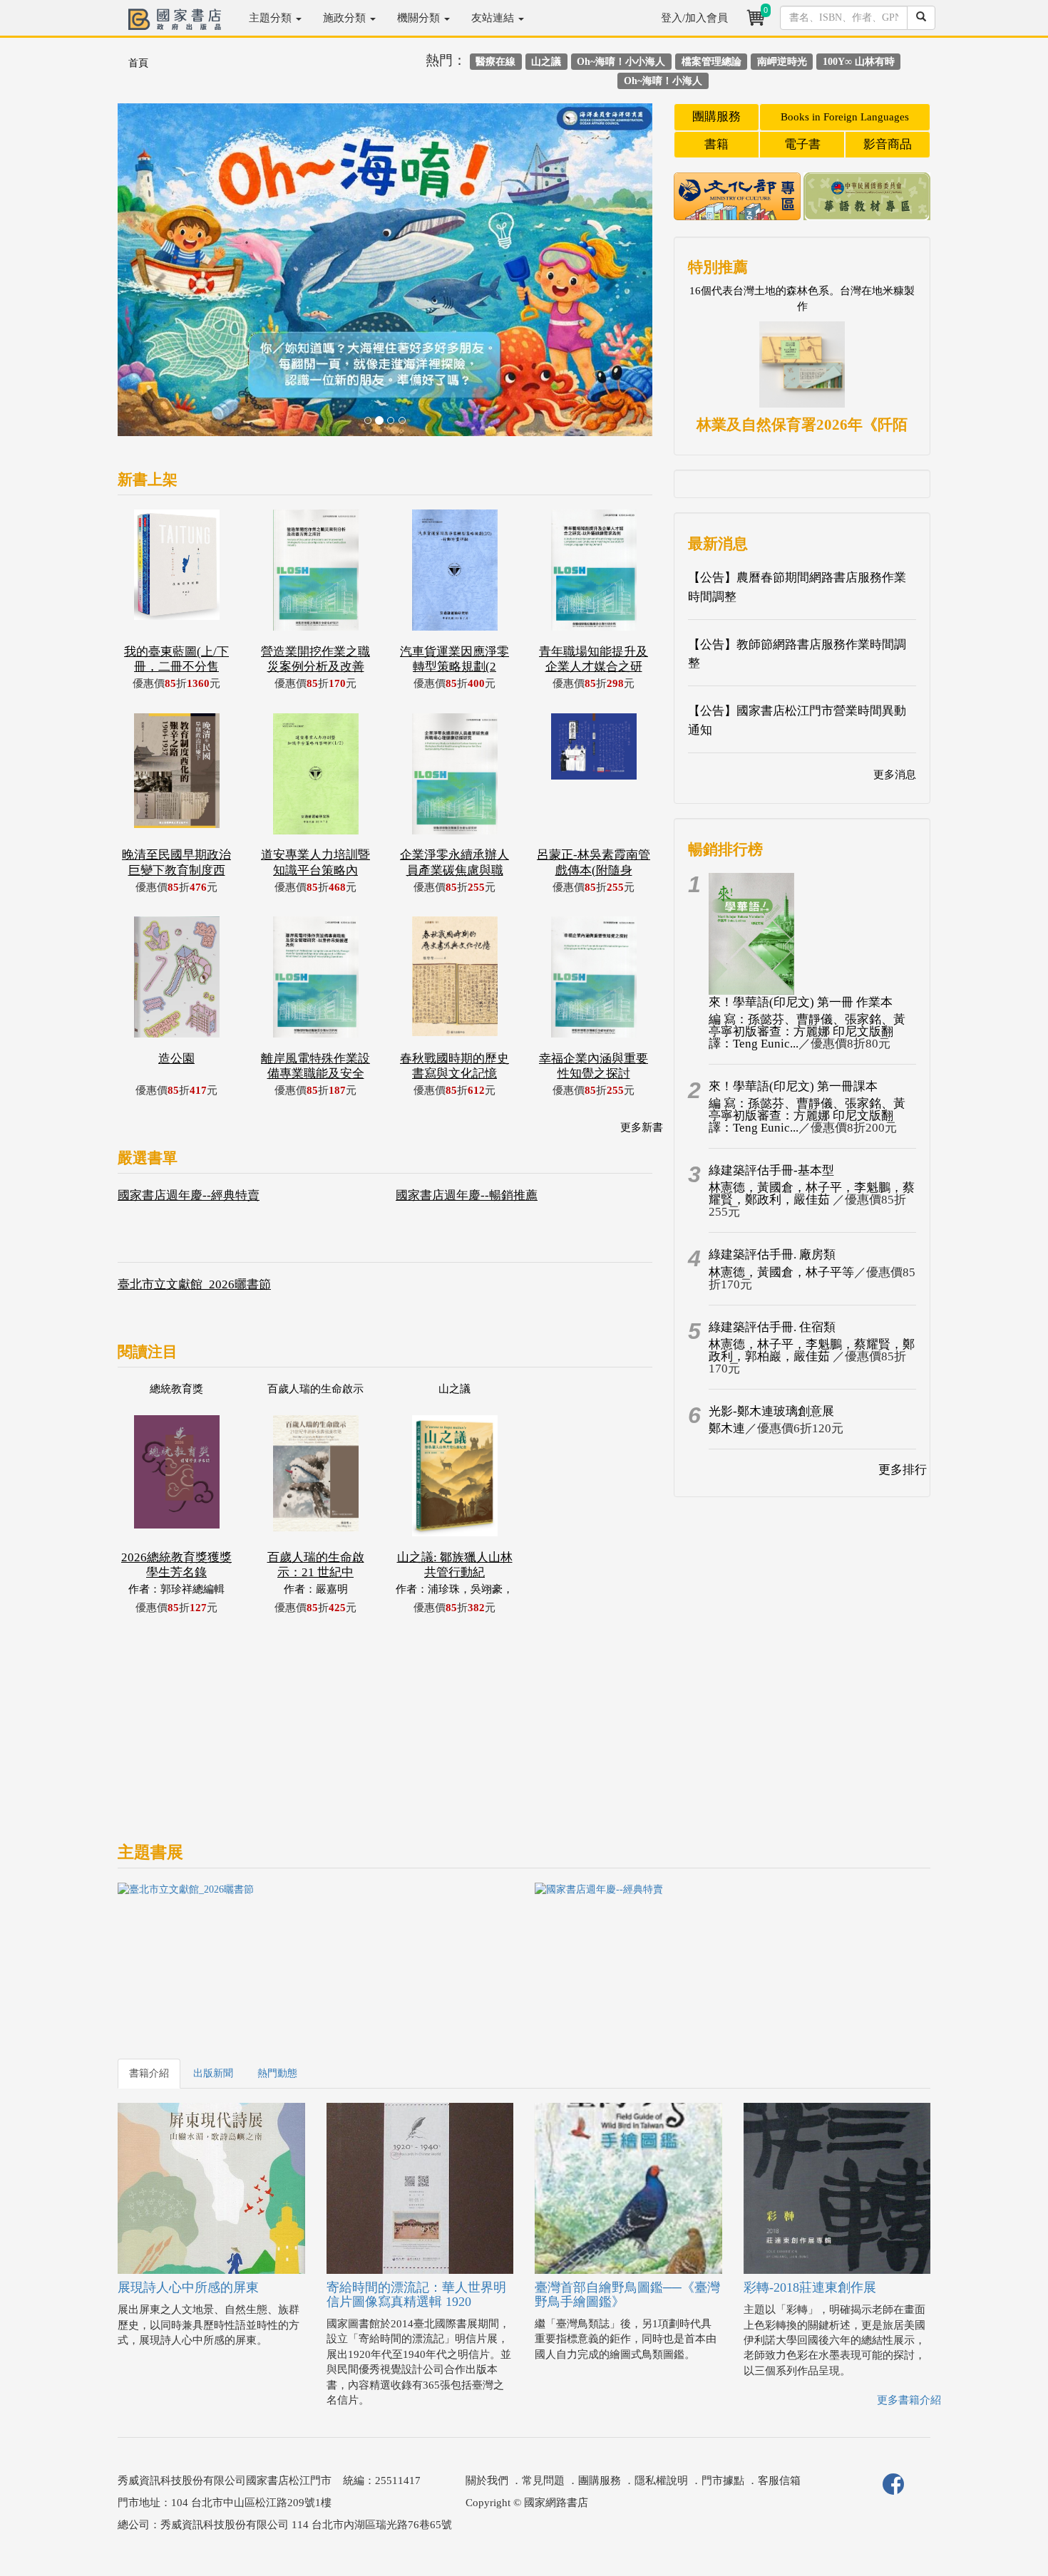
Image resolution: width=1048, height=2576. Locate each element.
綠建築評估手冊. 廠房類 (772, 1255)
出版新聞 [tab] (213, 2073)
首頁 (138, 63)
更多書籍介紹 (909, 2400)
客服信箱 (779, 2481)
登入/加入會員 (694, 18)
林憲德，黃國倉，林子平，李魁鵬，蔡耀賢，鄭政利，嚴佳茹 (812, 1194)
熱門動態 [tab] (277, 2073)
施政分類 (346, 18)
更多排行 (903, 1470)
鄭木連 (727, 1428)
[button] (158, 277)
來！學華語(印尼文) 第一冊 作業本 (801, 1002)
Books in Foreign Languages (845, 117)
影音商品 (888, 144)
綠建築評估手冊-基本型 (771, 1170)
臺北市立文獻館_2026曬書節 (194, 1284)
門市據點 (723, 2481)
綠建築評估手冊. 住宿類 (772, 1327)
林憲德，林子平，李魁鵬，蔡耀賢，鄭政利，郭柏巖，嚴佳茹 (812, 1350)
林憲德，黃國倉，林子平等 (781, 1272)
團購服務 (716, 117)
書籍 (716, 144)
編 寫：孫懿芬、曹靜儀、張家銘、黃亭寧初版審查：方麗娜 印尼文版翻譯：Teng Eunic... (807, 1031)
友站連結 (494, 18)
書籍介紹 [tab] (149, 2073)
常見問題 (543, 2481)
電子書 (802, 144)
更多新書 (642, 1127)
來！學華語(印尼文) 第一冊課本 (793, 1086)
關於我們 (487, 2481)
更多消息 (895, 775)
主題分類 (272, 18)
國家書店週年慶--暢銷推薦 (467, 1195)
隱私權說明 (661, 2481)
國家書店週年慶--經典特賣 (189, 1195)
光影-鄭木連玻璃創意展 (771, 1411)
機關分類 (420, 18)
